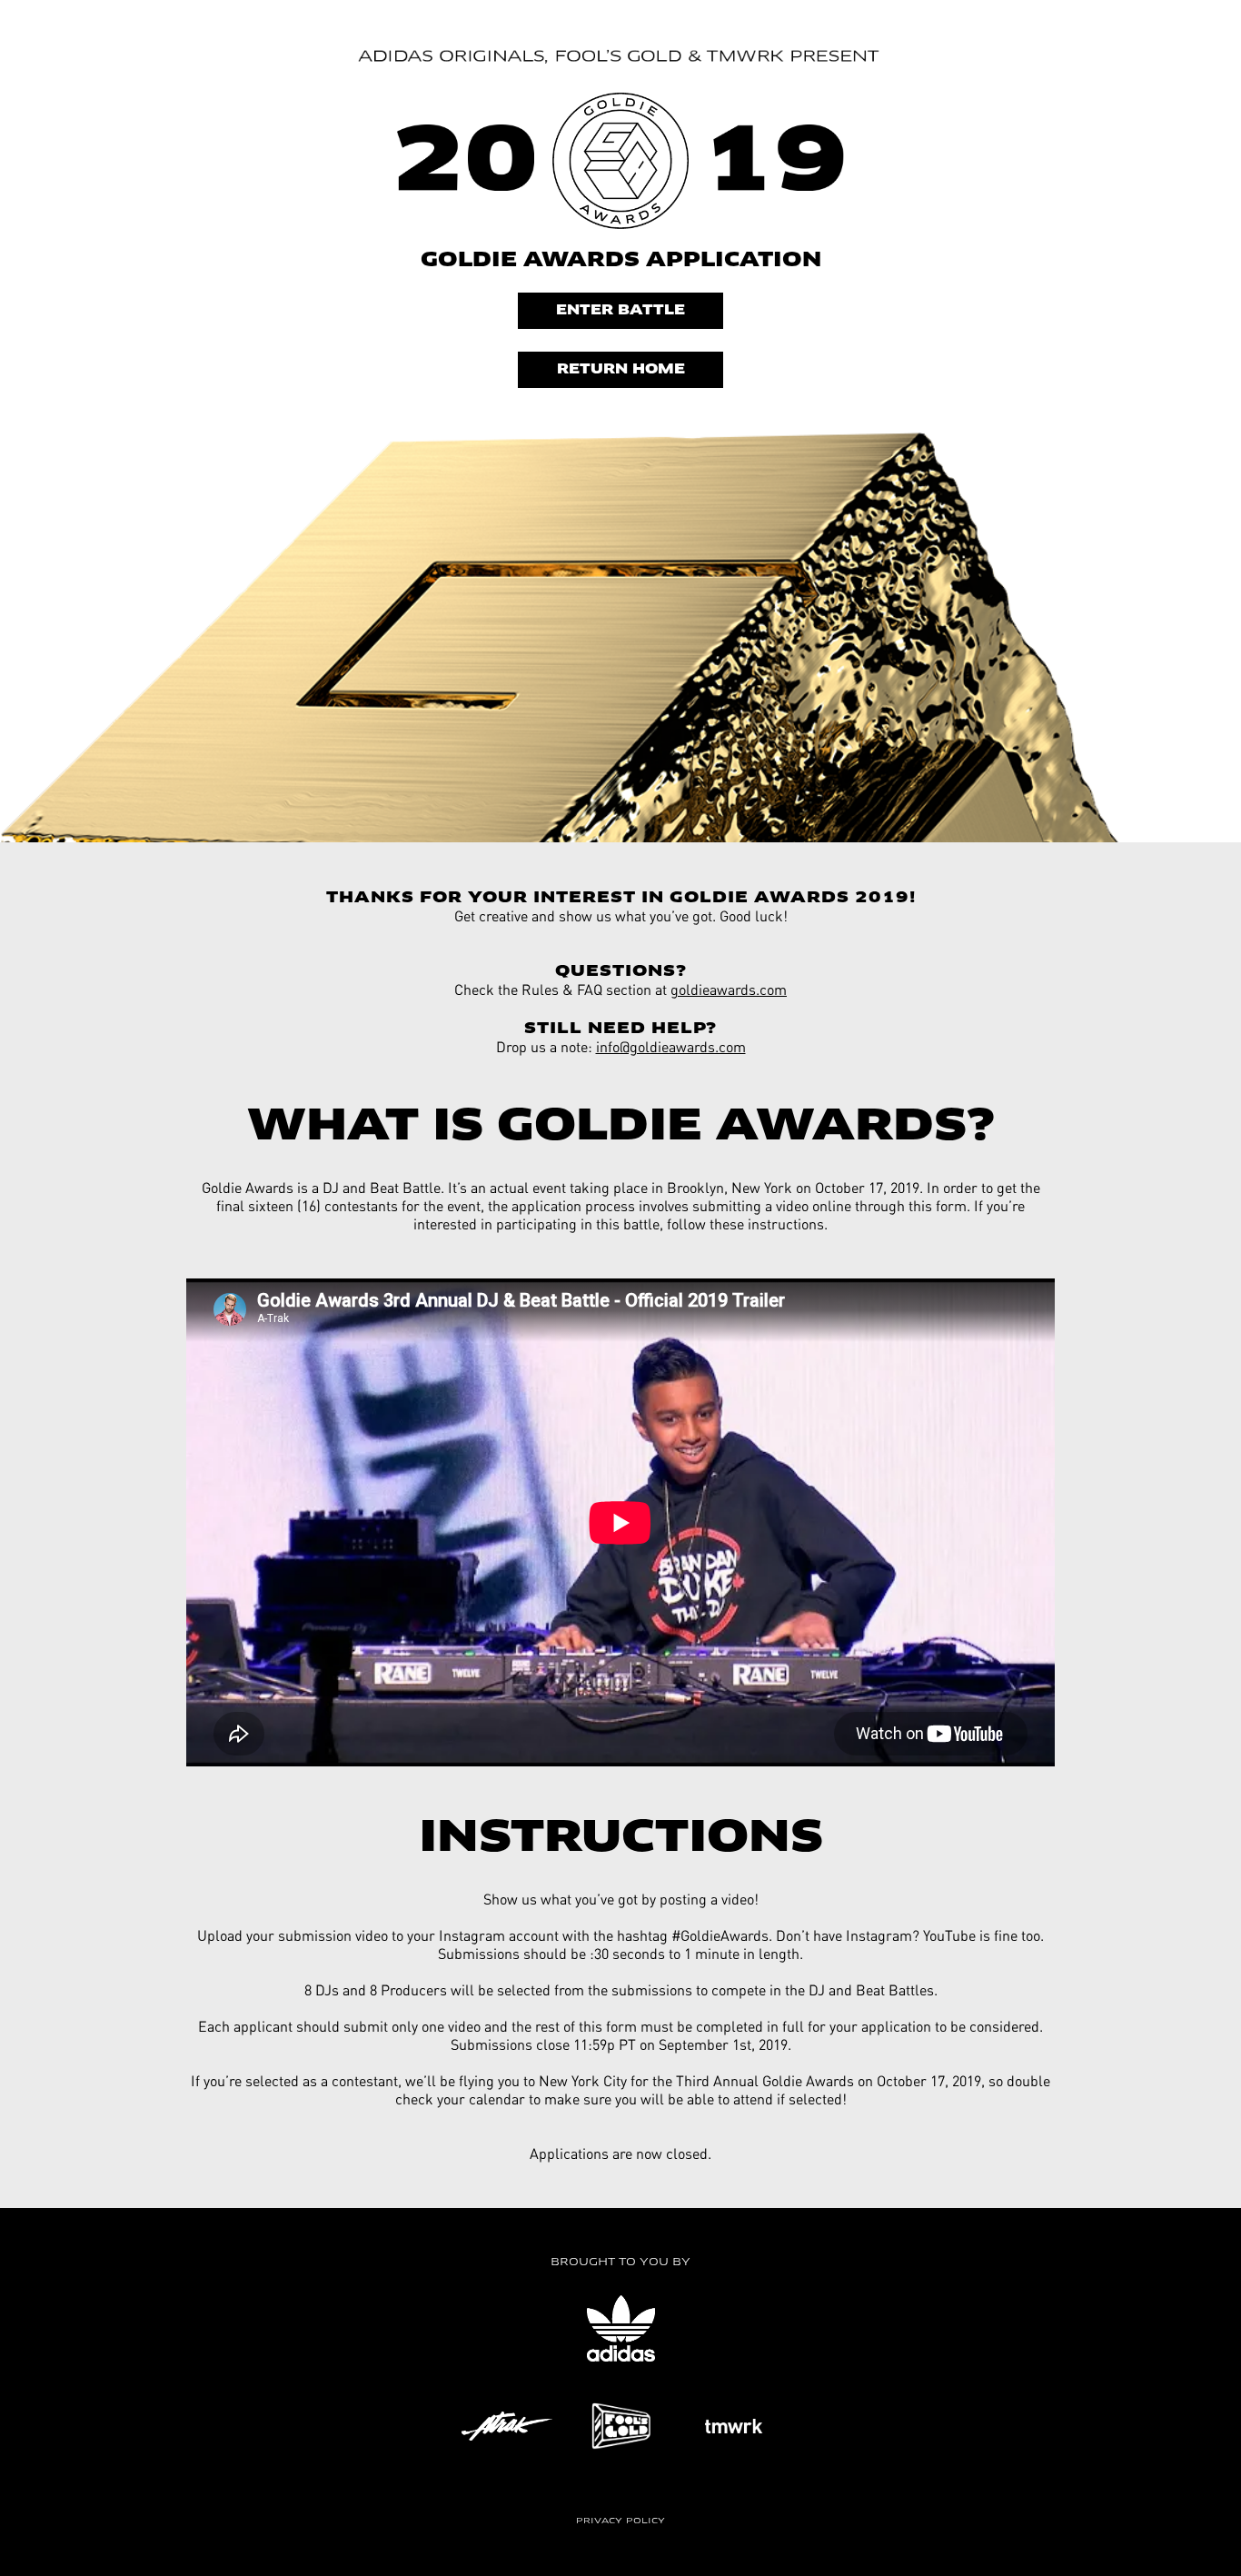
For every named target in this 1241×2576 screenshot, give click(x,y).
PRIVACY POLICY (620, 2521)
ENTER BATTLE (620, 311)
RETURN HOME (621, 370)
